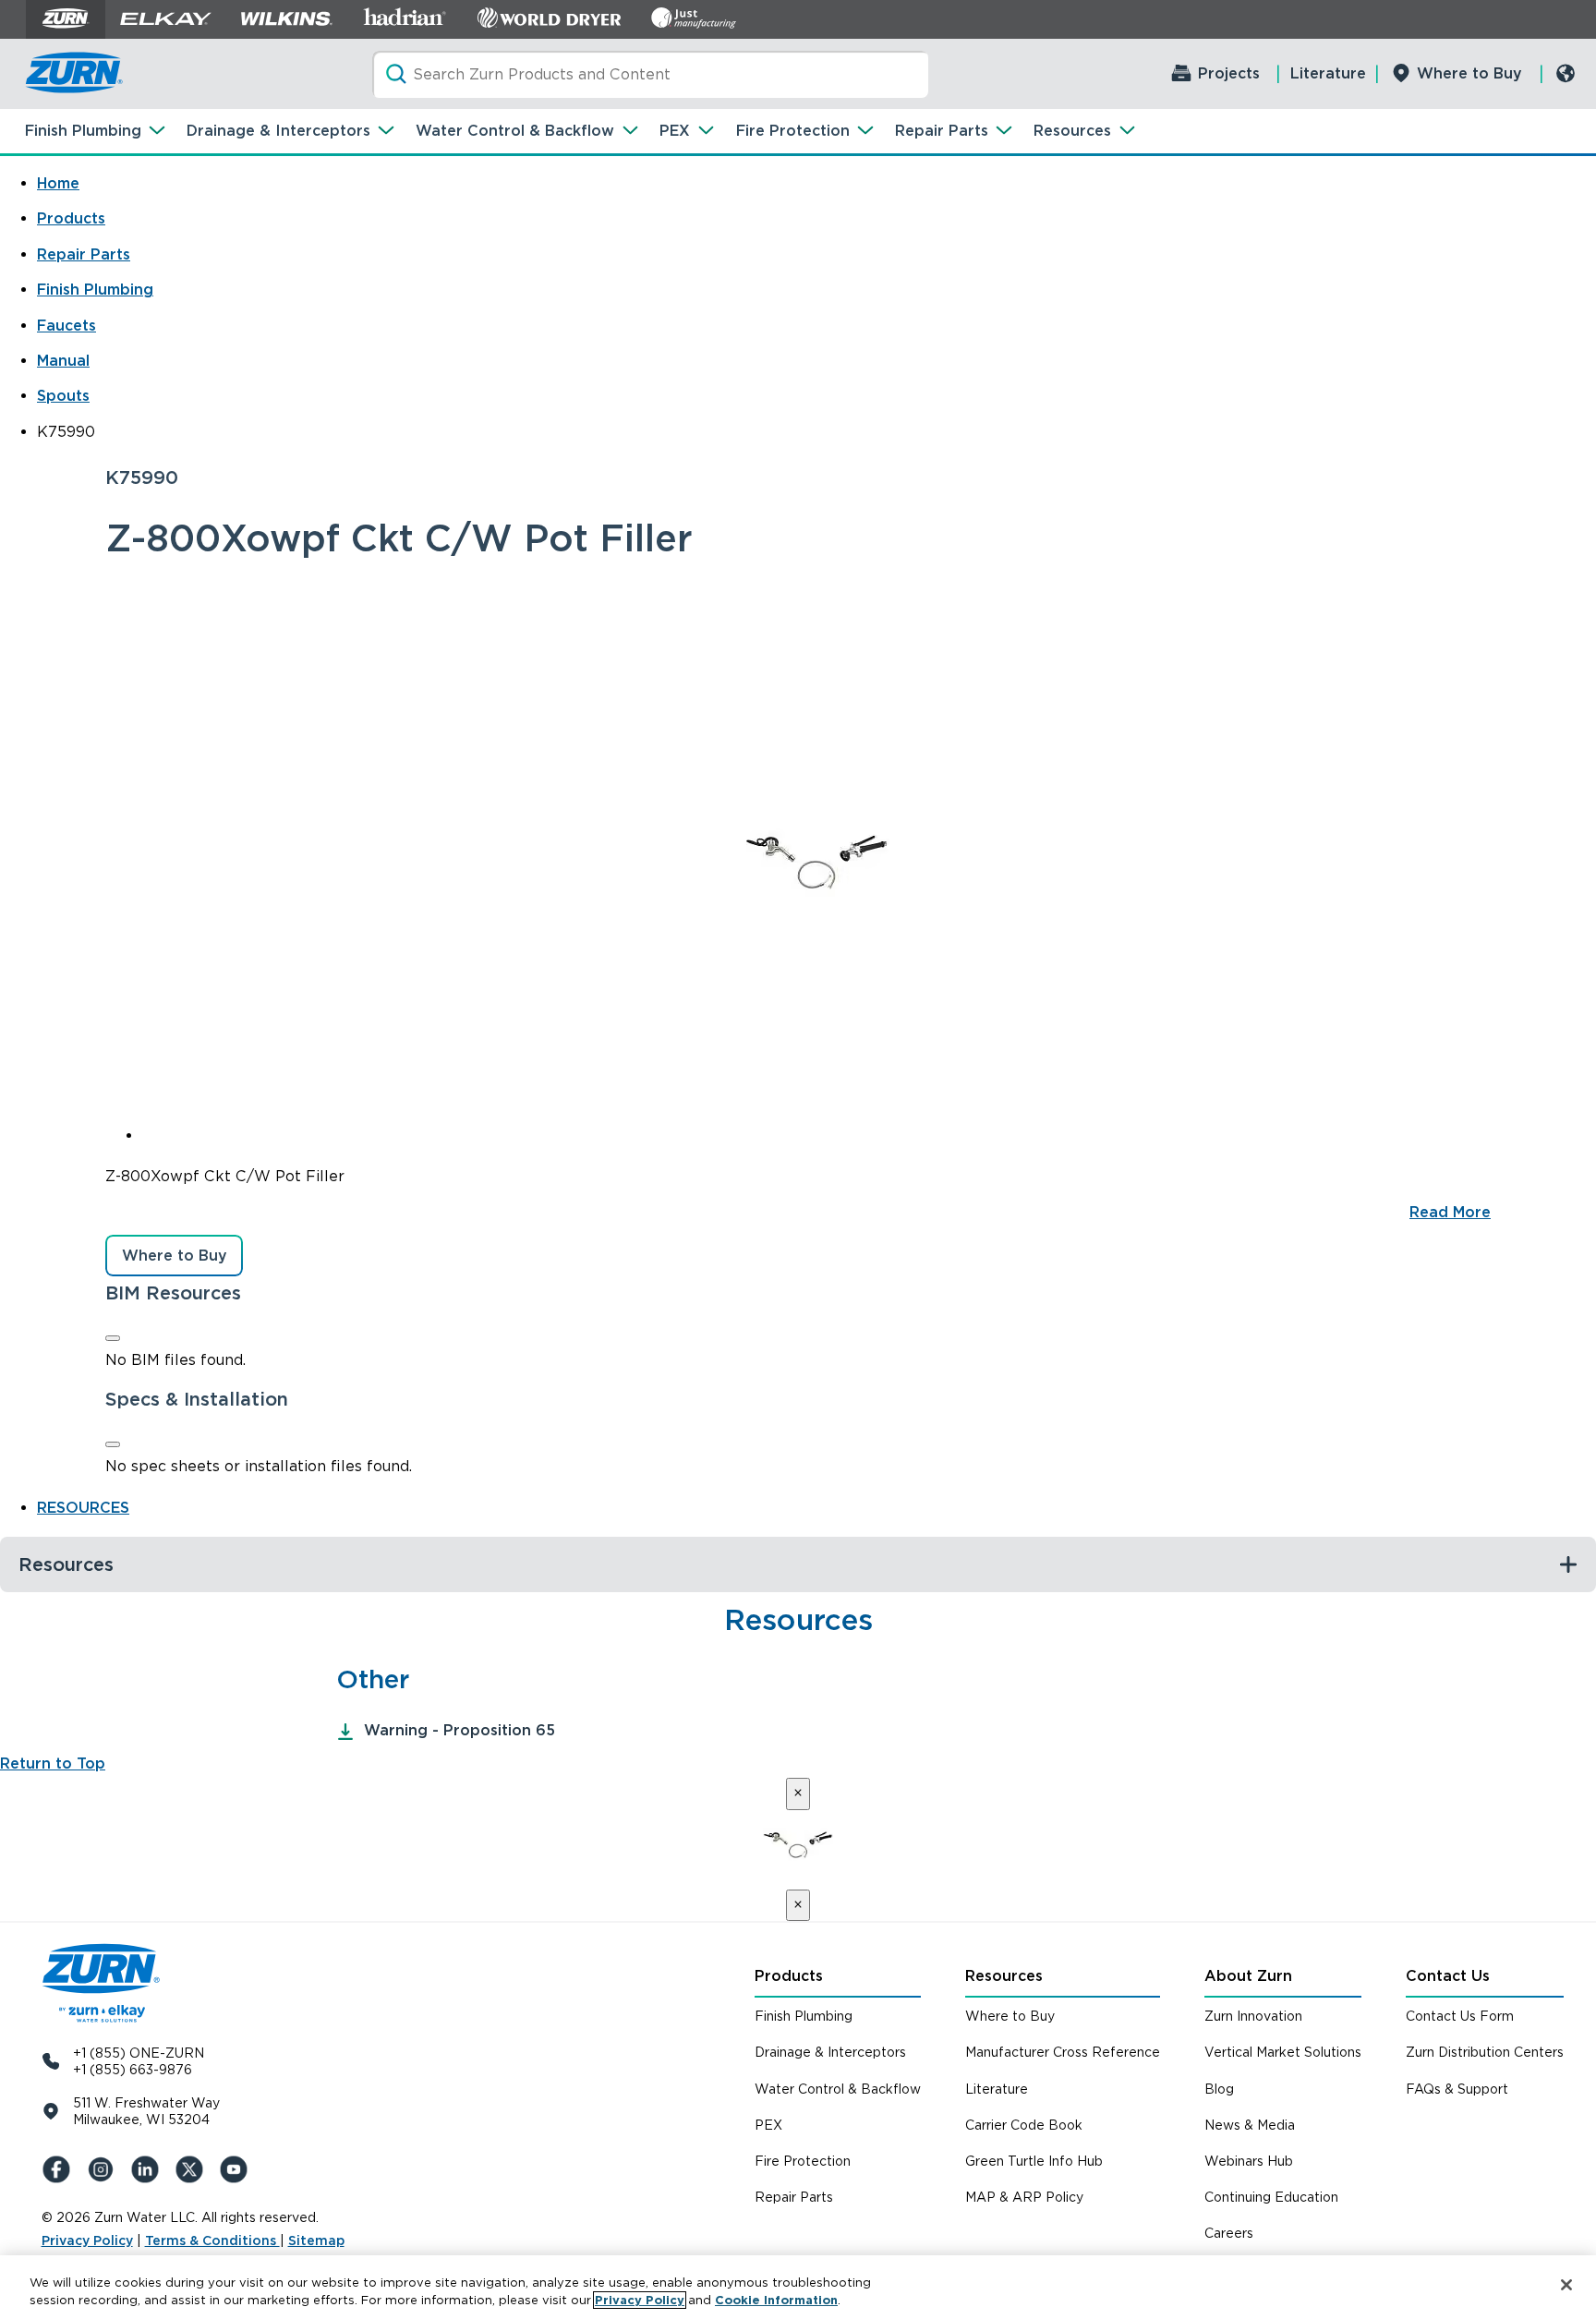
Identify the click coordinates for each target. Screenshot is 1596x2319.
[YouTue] (237, 2169)
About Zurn (1248, 1976)
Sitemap (316, 2240)
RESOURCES (83, 1508)
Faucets (66, 326)
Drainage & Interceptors (278, 131)
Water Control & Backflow (515, 131)
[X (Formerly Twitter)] (193, 2169)
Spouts (63, 396)
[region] (798, 2287)
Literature (1328, 73)
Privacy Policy (87, 2240)
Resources (1072, 131)
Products (71, 218)
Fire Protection (793, 131)
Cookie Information (776, 2300)
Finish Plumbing (83, 131)
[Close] (113, 1338)
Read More (1450, 1212)
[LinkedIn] (149, 2169)
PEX (675, 131)
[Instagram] (104, 2169)
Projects (1229, 73)
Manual (63, 361)
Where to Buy (1469, 73)
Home (58, 183)
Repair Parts (942, 131)
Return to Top (53, 1763)
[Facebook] (60, 2169)
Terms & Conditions (212, 2240)
